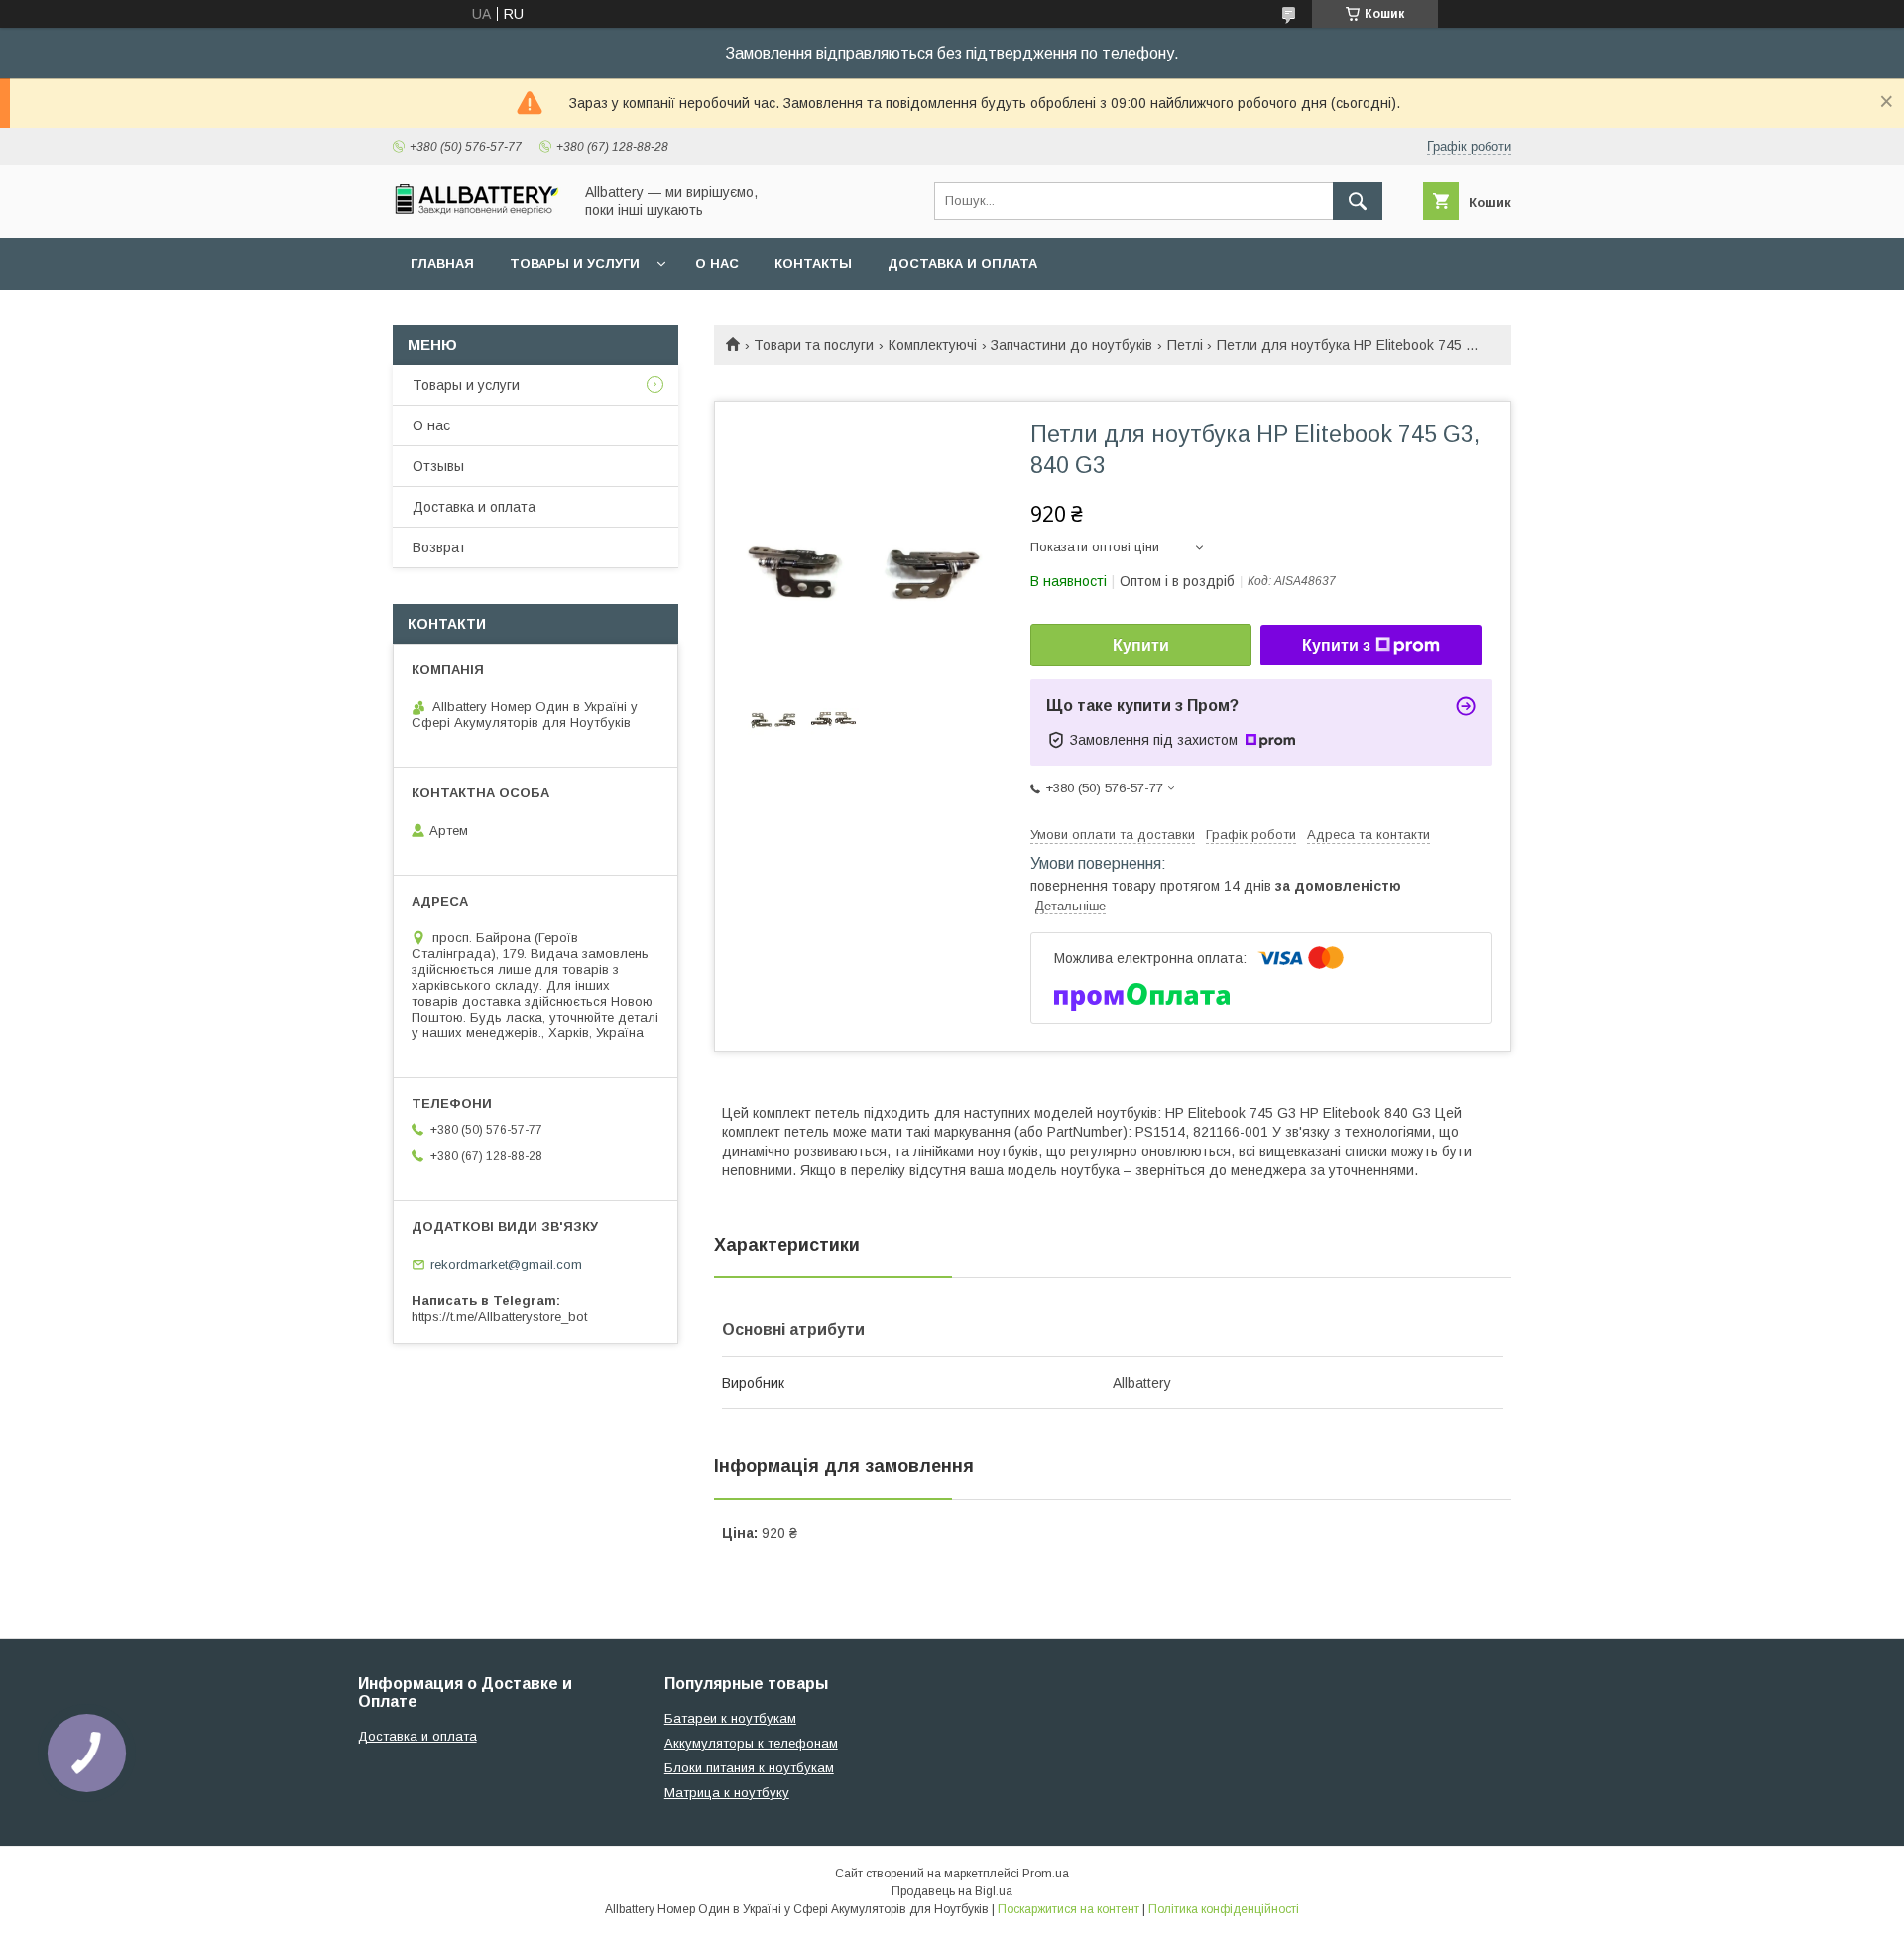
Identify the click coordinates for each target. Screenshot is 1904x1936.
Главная (442, 263)
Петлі (1185, 345)
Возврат (439, 547)
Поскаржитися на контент (1069, 1909)
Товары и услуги (575, 263)
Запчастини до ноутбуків (1071, 345)
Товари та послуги (814, 345)
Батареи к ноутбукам (730, 1718)
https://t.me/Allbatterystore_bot (499, 1317)
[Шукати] (1358, 201)
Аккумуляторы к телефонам (751, 1743)
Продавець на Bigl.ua (952, 1891)
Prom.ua (1046, 1874)
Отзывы (438, 466)
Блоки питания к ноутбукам (749, 1768)
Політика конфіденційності (1224, 1909)
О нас (717, 263)
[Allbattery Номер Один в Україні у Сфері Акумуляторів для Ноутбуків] (477, 210)
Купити (1141, 645)
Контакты (813, 263)
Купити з (1336, 645)
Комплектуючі (933, 345)
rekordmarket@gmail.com (506, 1264)
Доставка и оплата (962, 263)
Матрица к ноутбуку (727, 1793)
